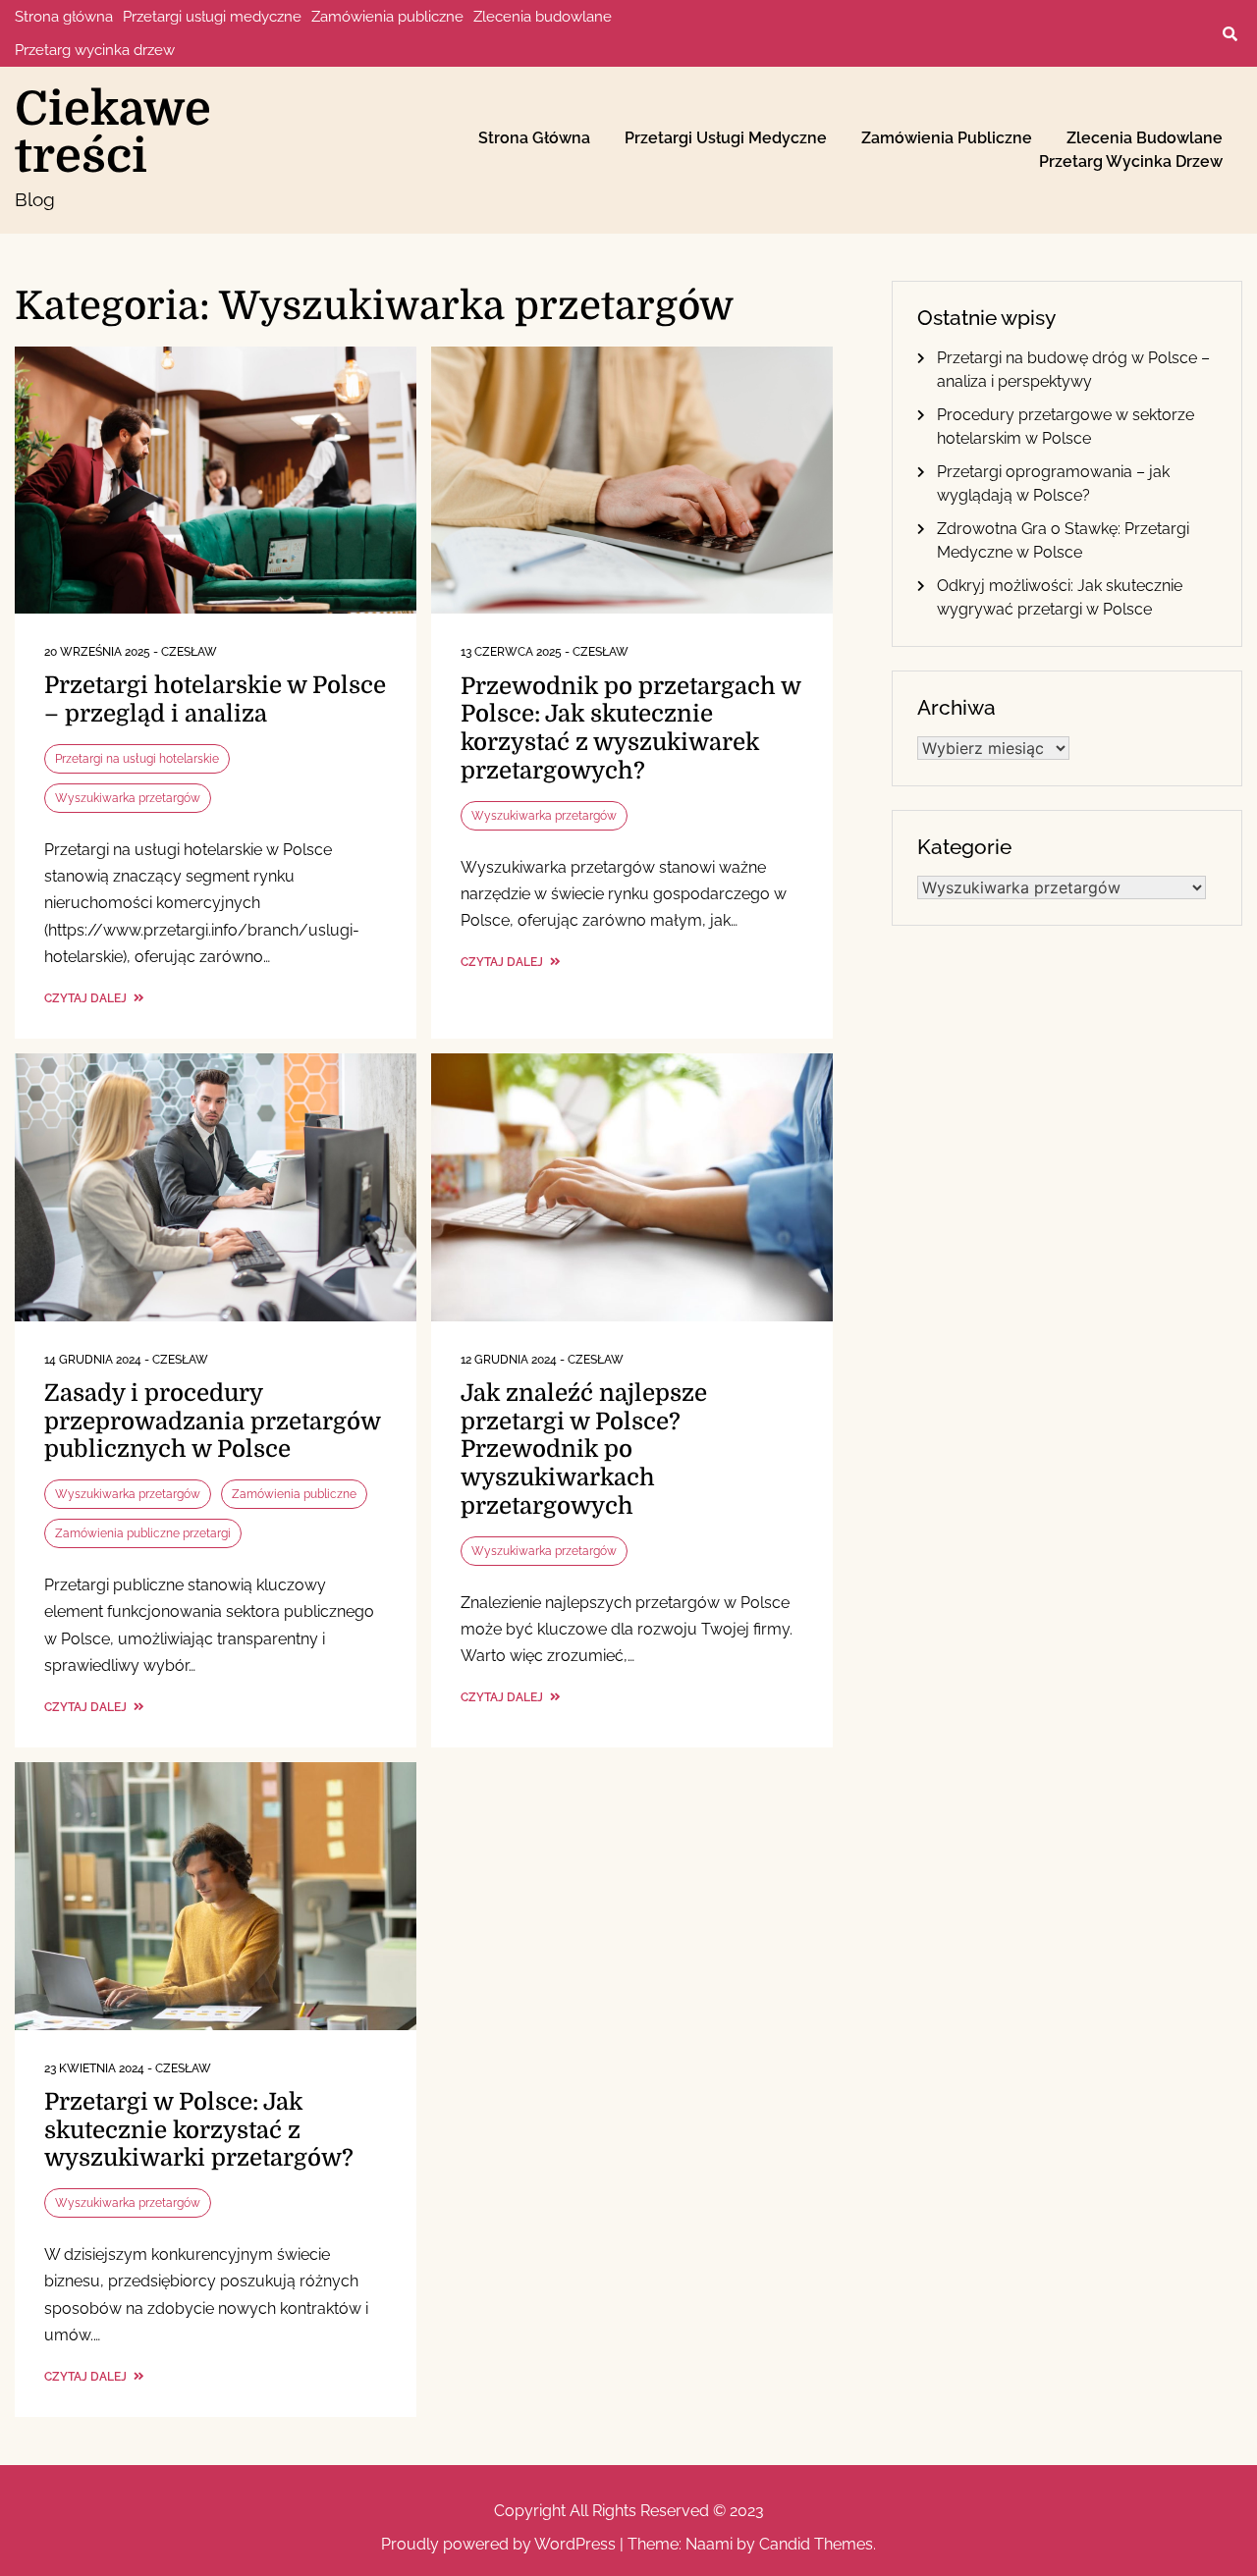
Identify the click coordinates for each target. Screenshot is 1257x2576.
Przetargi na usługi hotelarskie (137, 759)
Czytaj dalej (87, 998)
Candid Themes (816, 2544)
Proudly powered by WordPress (500, 2544)
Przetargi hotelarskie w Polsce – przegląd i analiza (215, 699)
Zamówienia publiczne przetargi (143, 1533)
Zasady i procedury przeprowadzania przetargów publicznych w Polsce (212, 1422)
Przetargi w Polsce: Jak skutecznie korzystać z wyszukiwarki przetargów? (199, 2130)
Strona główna (64, 17)
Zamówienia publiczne (387, 17)
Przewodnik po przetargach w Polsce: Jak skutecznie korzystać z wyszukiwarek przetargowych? (630, 728)
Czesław (189, 652)
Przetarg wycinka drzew (95, 50)
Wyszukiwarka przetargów (128, 798)
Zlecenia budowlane (543, 17)
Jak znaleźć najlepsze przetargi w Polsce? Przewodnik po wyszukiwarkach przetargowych (584, 1449)
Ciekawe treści (113, 133)
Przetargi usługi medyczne (212, 17)
